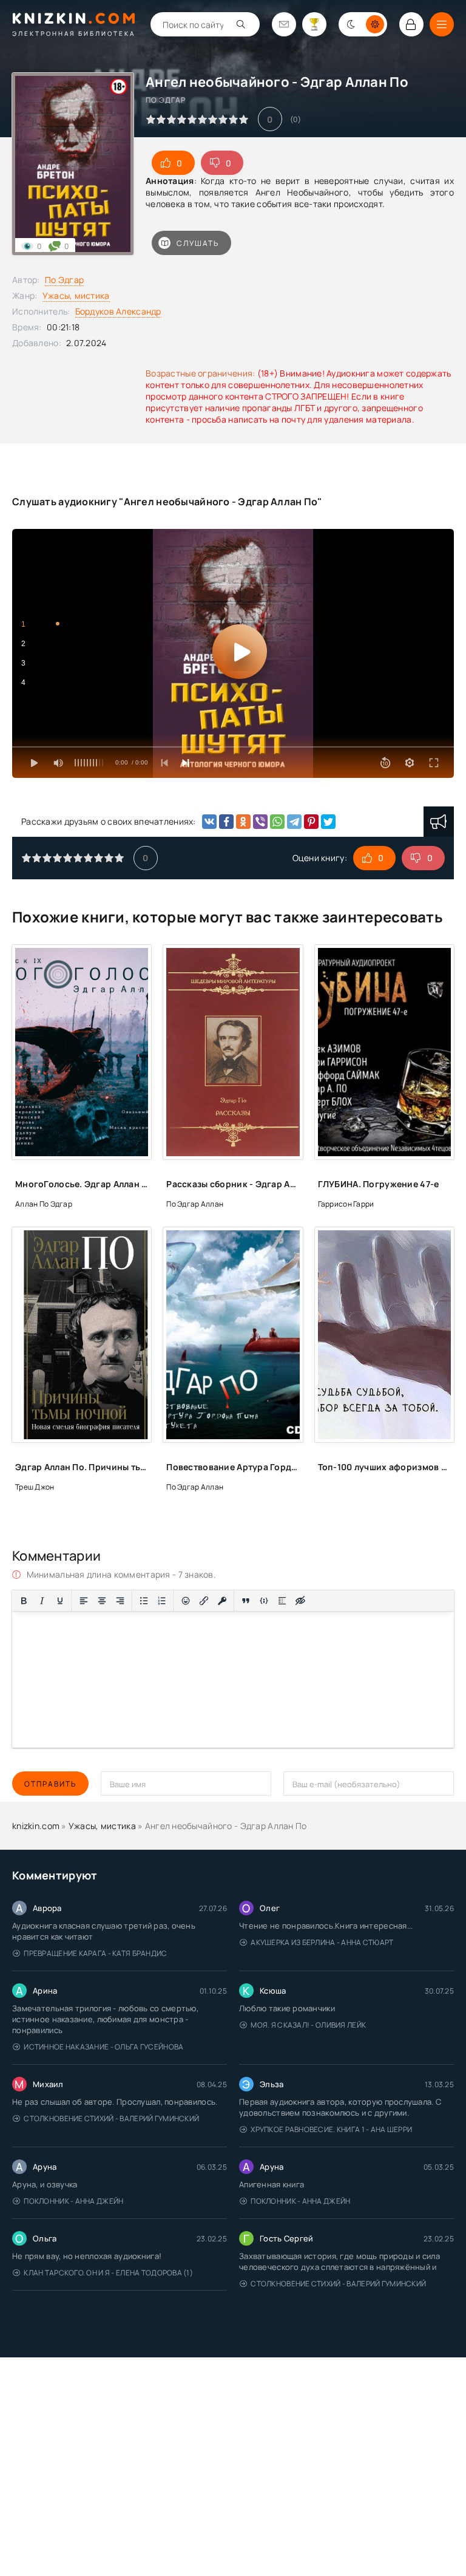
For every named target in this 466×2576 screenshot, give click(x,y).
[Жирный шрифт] (24, 1601)
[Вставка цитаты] (246, 1601)
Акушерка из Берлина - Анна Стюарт (322, 1942)
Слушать (198, 243)
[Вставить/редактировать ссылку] (204, 1601)
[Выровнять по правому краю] (120, 1601)
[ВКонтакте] (209, 822)
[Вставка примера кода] (264, 1601)
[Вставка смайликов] (186, 1601)
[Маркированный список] (144, 1601)
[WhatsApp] (277, 822)
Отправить (50, 1784)
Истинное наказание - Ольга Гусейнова (103, 2047)
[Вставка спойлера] (282, 1601)
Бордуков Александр (118, 311)
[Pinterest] (311, 822)
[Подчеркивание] (60, 1601)
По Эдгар (64, 280)
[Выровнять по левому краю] (84, 1601)
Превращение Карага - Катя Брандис (95, 1953)
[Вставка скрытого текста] (300, 1601)
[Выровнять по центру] (102, 1601)
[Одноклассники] (243, 822)
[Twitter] (328, 822)
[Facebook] (226, 822)
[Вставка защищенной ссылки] (222, 1601)
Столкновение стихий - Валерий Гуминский (111, 2118)
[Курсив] (42, 1601)
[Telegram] (294, 822)
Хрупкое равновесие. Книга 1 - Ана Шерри (331, 2129)
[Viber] (260, 822)
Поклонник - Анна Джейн (73, 2201)
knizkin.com (36, 1826)
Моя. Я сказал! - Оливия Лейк (308, 2025)
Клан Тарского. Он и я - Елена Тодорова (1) (108, 2273)
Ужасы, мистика (76, 295)
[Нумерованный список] (162, 1601)
